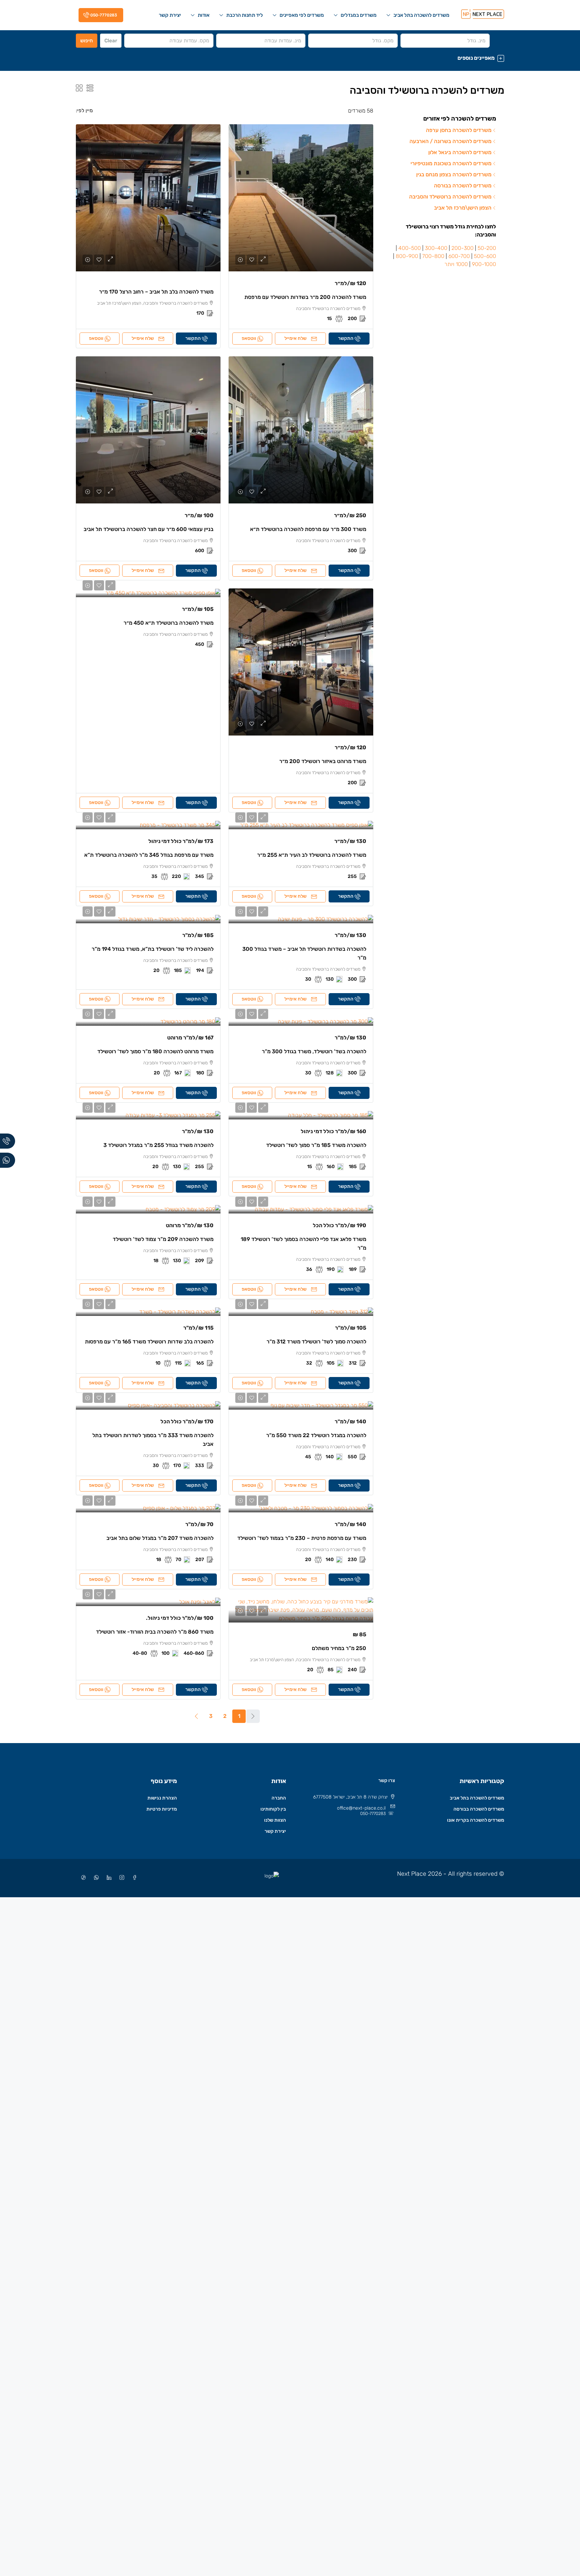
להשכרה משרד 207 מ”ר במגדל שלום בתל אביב (160, 1538)
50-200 (487, 248)
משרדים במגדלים (359, 15)
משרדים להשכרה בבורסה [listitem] (463, 186)
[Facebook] (133, 1878)
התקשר (346, 338)
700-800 (433, 256)
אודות (204, 15)
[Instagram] (120, 1878)
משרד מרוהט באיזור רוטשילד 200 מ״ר (323, 761)
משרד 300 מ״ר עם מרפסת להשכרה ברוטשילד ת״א (308, 529)
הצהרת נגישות (162, 1798)
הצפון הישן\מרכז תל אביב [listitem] (463, 208)
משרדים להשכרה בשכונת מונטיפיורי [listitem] (451, 163)
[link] (301, 198)
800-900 (407, 256)
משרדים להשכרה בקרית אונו (476, 1820)
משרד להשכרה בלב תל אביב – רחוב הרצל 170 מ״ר (156, 292)
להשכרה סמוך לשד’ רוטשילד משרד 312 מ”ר (316, 1342)
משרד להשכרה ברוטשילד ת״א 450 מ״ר (168, 623)
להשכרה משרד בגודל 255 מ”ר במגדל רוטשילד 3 (158, 1145)
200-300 (463, 248)
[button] (290, 58)
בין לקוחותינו (273, 1809)
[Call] (8, 1141)
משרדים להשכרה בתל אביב (421, 15)
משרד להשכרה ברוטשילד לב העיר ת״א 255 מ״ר (312, 855)
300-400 (436, 248)
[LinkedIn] (108, 1878)
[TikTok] (82, 1878)
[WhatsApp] (95, 1878)
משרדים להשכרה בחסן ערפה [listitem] (459, 130)
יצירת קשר (170, 15)
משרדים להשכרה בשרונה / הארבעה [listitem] (450, 141)
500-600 (485, 256)
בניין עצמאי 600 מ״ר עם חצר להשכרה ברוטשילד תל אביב (149, 529)
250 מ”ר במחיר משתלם (339, 1648)
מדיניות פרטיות (162, 1809)
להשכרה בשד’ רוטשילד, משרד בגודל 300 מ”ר (314, 1051)
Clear (111, 41)
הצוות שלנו (275, 1820)
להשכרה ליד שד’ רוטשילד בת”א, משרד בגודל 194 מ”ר (153, 949)
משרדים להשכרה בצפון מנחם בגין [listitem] (454, 174)
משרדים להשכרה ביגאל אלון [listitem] (460, 152)
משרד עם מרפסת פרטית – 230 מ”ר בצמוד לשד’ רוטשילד (302, 1538)
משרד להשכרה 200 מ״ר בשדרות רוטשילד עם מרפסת (305, 297)
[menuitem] (100, 15)
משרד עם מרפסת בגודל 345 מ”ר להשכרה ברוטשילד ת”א (149, 855)
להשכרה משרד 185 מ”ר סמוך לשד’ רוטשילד (316, 1145)
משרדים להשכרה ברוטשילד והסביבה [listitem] (450, 197)
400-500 (410, 248)
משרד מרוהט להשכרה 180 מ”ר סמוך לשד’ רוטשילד (155, 1051)
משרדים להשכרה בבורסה (479, 1809)
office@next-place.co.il (361, 1808)
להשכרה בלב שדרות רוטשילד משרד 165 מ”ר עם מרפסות (149, 1342)
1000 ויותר (456, 264)
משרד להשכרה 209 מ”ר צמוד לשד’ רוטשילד (163, 1239)
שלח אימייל (295, 338)
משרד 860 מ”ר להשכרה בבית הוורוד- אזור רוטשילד (155, 1632)
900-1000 (484, 264)
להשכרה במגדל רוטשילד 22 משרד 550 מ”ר (316, 1435)
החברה (279, 1798)
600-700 (459, 256)
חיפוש (87, 41)
